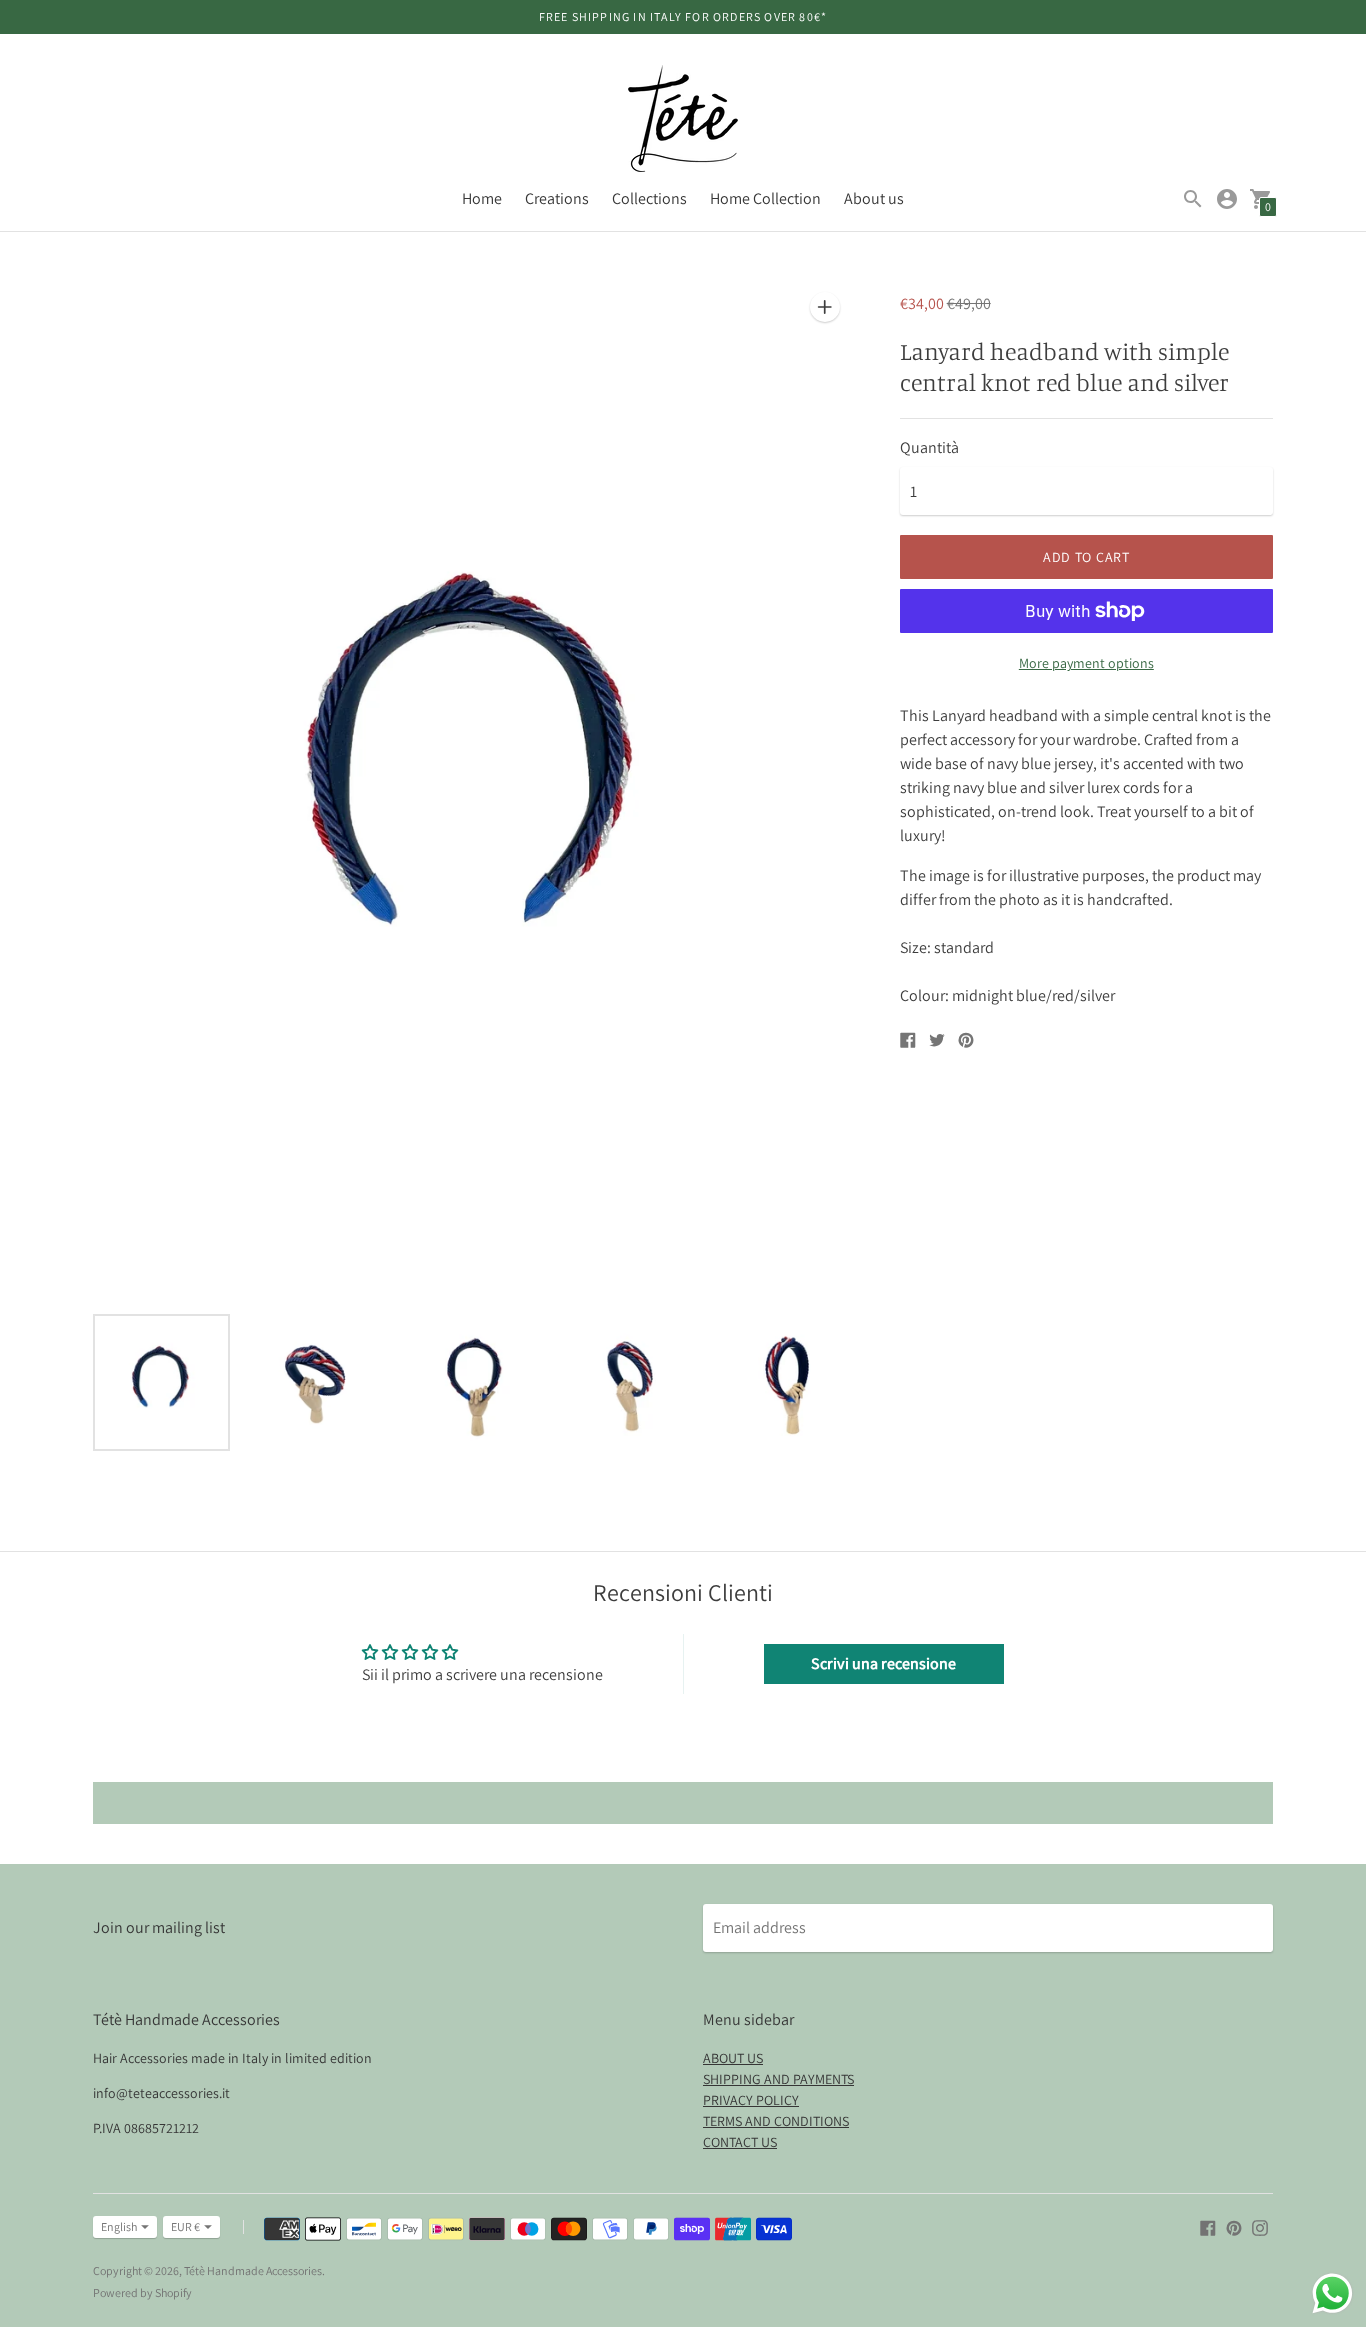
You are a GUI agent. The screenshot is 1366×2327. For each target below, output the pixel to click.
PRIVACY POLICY (751, 2100)
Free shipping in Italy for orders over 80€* (683, 16)
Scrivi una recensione (883, 1663)
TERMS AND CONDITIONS (776, 2121)
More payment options (1086, 663)
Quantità (929, 448)
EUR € (185, 2226)
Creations (557, 198)
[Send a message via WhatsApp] (1332, 2293)
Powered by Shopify (142, 2292)
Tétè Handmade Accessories (253, 2270)
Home (482, 198)
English (119, 2226)
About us (874, 198)
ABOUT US (733, 2058)
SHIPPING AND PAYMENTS (778, 2079)
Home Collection (765, 198)
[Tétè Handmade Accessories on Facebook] (1208, 2226)
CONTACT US (740, 2142)
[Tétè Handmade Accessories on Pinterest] (1234, 2226)
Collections (649, 198)
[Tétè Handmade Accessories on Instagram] (1260, 2226)
